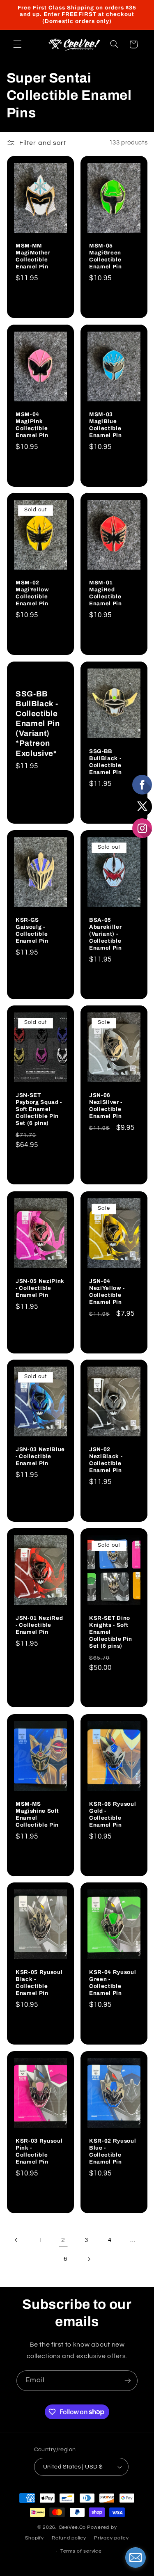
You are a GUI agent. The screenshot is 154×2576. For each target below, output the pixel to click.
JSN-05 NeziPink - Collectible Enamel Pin (40, 1288)
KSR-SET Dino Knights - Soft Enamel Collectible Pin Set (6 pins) (111, 1632)
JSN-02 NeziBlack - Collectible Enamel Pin (106, 1460)
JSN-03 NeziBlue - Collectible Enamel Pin (40, 1456)
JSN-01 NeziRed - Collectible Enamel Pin (39, 1625)
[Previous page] (16, 2240)
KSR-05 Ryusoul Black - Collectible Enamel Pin (39, 1983)
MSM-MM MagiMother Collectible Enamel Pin (33, 256)
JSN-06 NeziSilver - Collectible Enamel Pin (106, 1106)
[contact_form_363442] (136, 2558)
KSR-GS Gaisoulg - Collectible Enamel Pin (32, 930)
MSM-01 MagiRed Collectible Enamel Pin (106, 593)
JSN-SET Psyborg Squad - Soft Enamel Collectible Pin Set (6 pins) (39, 1109)
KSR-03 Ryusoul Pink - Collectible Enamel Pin (39, 2151)
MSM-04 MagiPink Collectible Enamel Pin (32, 424)
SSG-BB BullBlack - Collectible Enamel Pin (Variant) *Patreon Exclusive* (38, 724)
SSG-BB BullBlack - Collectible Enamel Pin (106, 762)
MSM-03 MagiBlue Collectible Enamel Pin (106, 424)
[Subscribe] (128, 2380)
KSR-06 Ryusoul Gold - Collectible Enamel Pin (113, 1814)
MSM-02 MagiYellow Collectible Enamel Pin (32, 593)
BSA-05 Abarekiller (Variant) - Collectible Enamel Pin (106, 933)
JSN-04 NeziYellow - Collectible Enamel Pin (107, 1291)
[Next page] (89, 2259)
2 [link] (63, 2240)
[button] (17, 44)
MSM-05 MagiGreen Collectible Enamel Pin (106, 256)
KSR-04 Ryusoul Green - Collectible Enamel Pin (113, 1983)
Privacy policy (111, 2538)
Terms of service (81, 2551)
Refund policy (69, 2538)
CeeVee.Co (72, 2527)
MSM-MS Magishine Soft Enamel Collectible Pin (37, 1814)
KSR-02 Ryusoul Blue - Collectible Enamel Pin (113, 2151)
